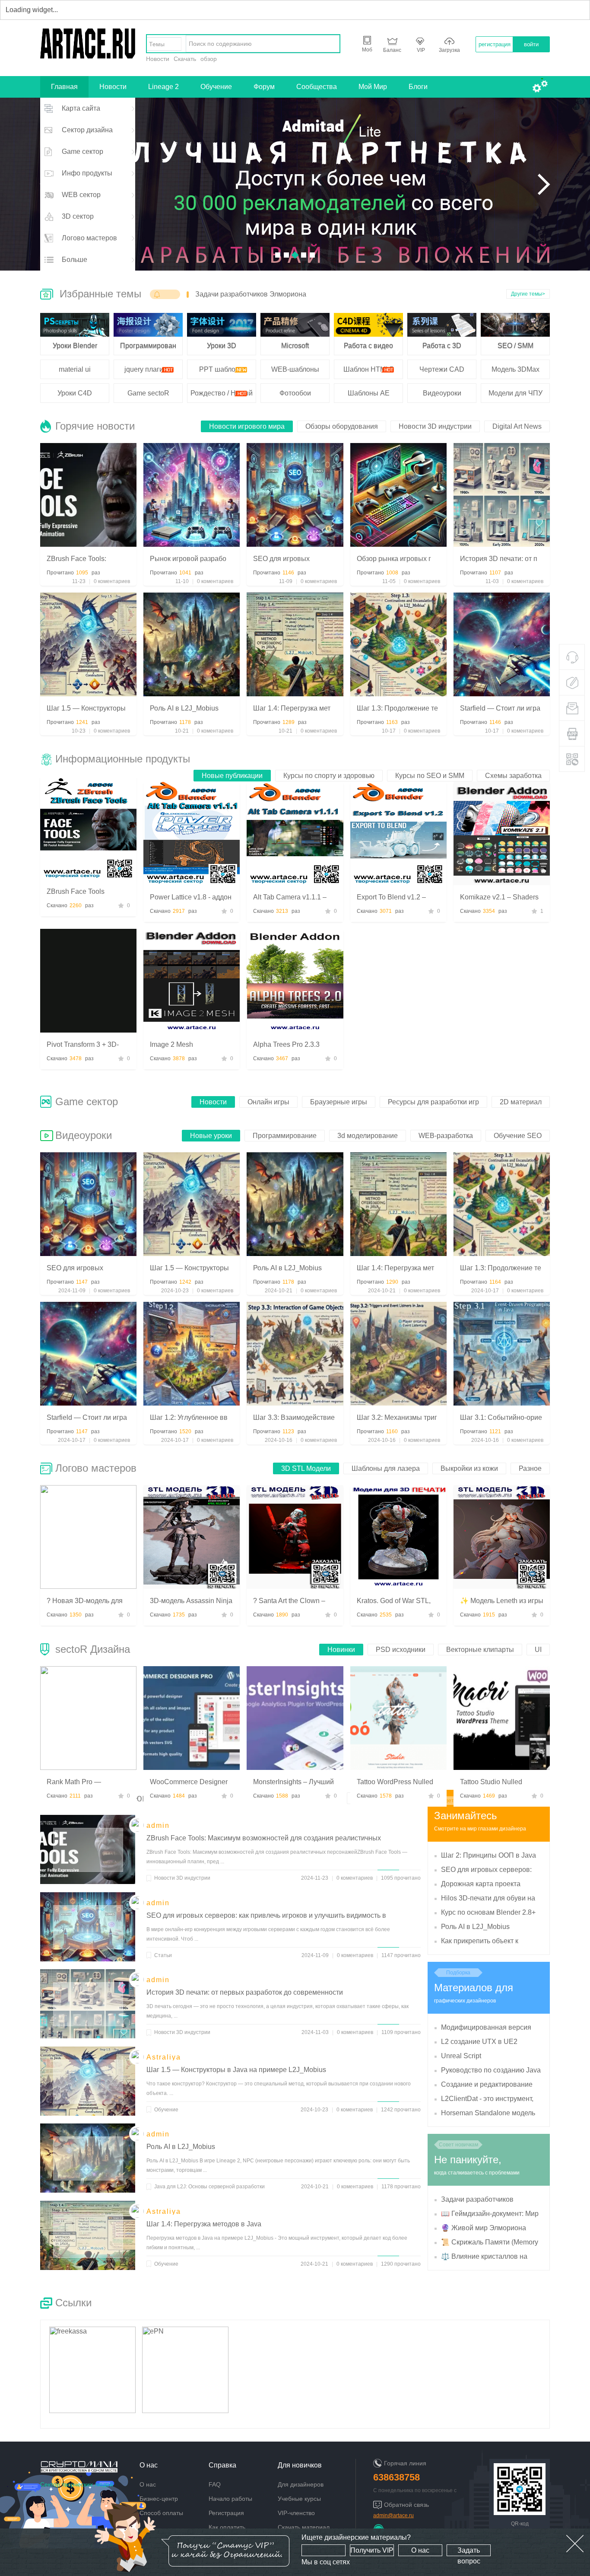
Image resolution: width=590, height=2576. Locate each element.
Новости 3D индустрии (182, 1878)
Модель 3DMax (515, 369)
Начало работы (230, 2499)
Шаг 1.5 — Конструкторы (86, 708)
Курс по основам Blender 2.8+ (488, 1912)
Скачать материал (304, 2527)
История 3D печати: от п (499, 559)
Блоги (418, 87)
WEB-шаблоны (295, 369)
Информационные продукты (123, 759)
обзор (209, 59)
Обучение (216, 87)
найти (331, 44)
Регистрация (226, 2513)
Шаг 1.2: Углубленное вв (189, 1417)
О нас (420, 2550)
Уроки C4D (75, 393)
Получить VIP (372, 2550)
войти (531, 44)
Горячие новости (95, 426)
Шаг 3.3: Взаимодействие (294, 1417)
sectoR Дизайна (93, 1649)
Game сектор (87, 1101)
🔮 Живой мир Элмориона (484, 2228)
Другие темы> (528, 294)
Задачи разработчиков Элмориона (251, 294)
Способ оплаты (161, 2513)
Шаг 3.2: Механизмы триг (397, 1417)
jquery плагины (148, 369)
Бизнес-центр (159, 2499)
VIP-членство (296, 2513)
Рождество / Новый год (222, 396)
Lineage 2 (163, 87)
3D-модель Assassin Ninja (191, 1601)
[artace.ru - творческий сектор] (88, 56)
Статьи (163, 1955)
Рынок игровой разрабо (188, 559)
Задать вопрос (469, 2551)
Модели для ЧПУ (515, 393)
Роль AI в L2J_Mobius (184, 708)
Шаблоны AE (369, 393)
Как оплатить (227, 2527)
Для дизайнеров (301, 2484)
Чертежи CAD (442, 369)
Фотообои (295, 393)
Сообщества (317, 87)
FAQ (215, 2484)
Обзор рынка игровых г (394, 559)
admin (158, 1825)
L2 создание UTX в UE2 (479, 2042)
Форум (264, 87)
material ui (75, 369)
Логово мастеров (96, 1468)
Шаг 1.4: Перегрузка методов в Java (204, 2224)
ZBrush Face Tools (76, 891)
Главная (64, 87)
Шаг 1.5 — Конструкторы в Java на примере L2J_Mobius (236, 2070)
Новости (158, 59)
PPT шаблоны (222, 369)
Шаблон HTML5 (368, 369)
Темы (157, 44)
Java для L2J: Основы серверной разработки (209, 2187)
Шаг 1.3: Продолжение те (397, 708)
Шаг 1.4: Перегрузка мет (292, 708)
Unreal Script (461, 2056)
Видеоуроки (442, 393)
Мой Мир (373, 87)
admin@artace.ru (393, 2515)
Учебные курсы (299, 2499)
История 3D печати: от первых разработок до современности (245, 1992)
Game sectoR (148, 393)
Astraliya (164, 2057)
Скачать (185, 59)
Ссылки (73, 2303)
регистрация (495, 44)
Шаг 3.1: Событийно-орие (501, 1417)
